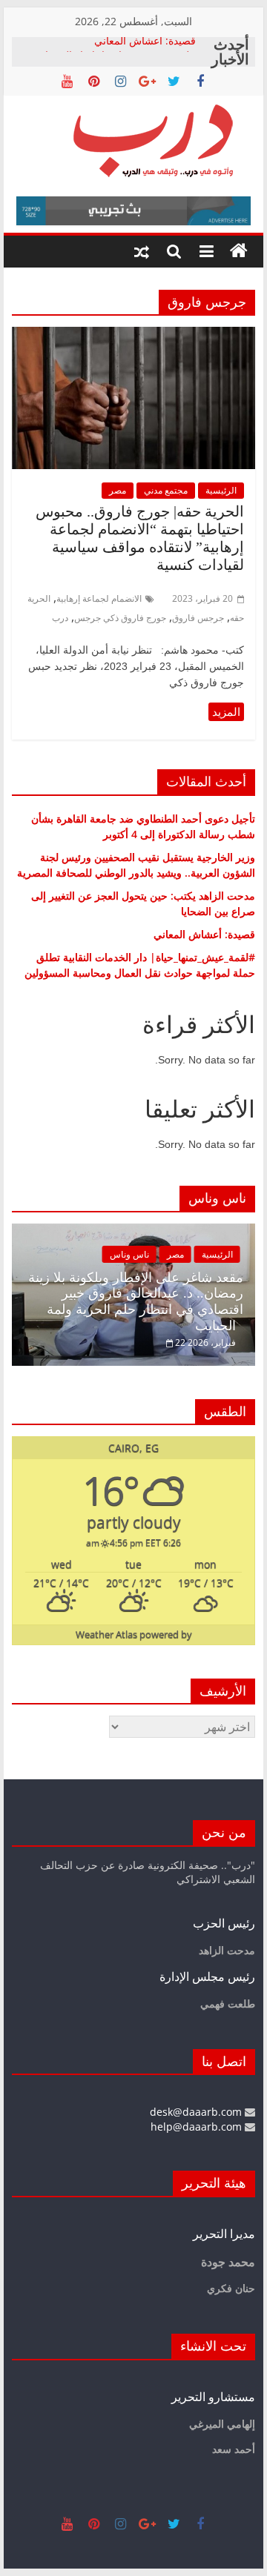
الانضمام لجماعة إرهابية (99, 598)
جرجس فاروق (198, 618)
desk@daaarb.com (197, 2112)
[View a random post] (142, 251)
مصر (118, 490)
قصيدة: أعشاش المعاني (145, 44)
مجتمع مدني (166, 490)
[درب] (239, 251)
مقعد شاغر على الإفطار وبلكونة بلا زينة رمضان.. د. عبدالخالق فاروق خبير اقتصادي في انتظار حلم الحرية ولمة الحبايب (136, 1302)
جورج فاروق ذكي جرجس (120, 618)
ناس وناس (129, 1254)
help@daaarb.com (198, 2127)
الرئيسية (221, 490)
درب (60, 618)
